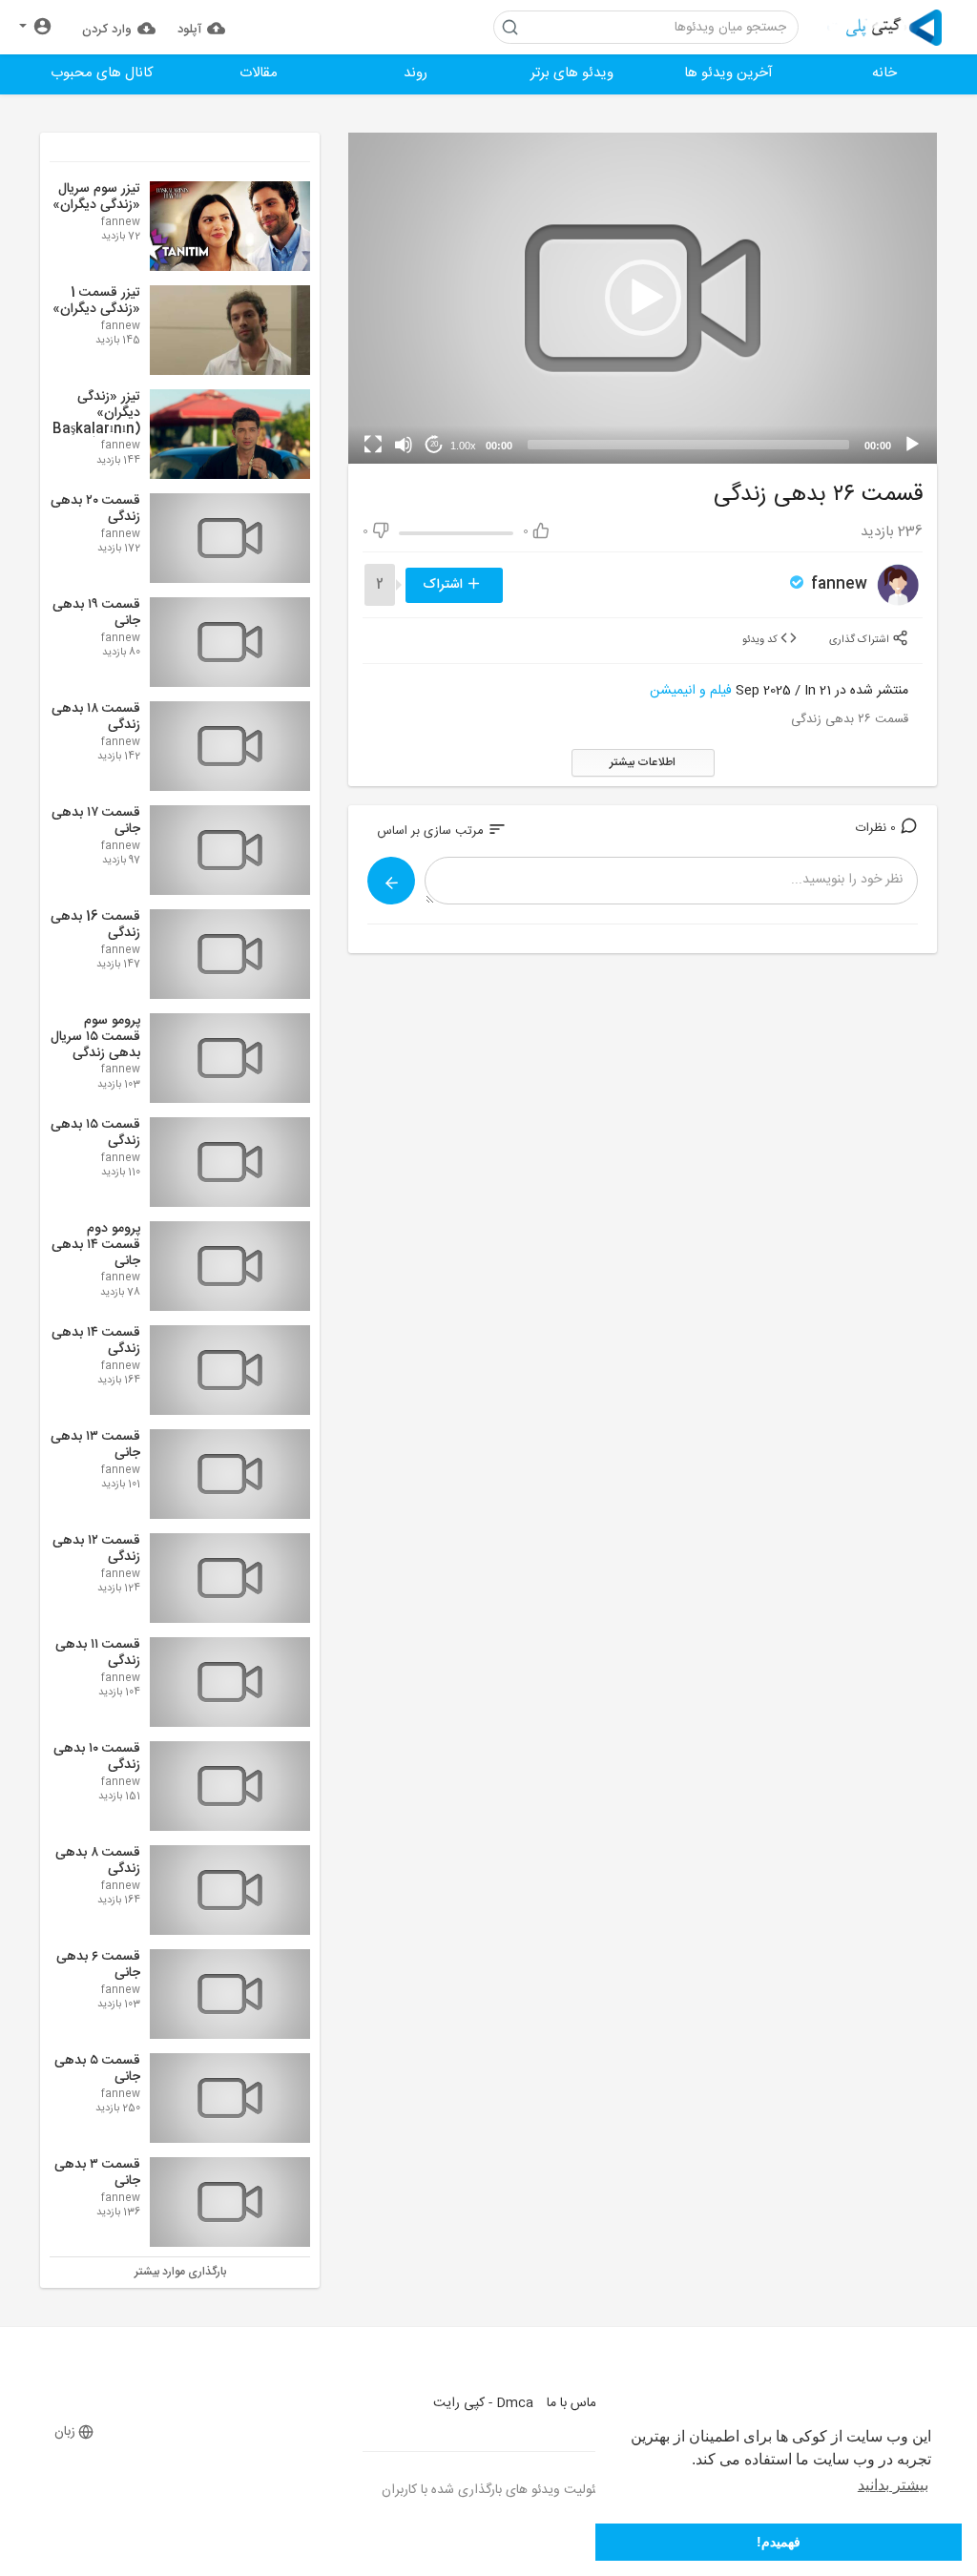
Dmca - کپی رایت (483, 2403)
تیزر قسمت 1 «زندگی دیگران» (96, 301)
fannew (837, 584)
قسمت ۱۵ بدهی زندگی (95, 1133)
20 (434, 444)
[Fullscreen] (373, 445)
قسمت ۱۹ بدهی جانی (96, 613)
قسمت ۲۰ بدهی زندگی (95, 509)
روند (416, 73)
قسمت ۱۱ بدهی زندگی (98, 1653)
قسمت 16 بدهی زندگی (95, 925)
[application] (643, 298)
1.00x (463, 446)
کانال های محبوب (102, 73)
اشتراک (445, 585)
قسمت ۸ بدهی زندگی (98, 1861)
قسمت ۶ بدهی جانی (98, 1965)
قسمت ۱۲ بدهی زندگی (96, 1549)
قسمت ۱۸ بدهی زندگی (96, 717)
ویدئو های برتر (572, 73)
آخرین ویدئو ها (728, 73)
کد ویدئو (761, 640)
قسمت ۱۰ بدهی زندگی (97, 1757)
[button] (36, 27)
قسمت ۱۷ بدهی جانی (96, 821)
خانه (884, 73)
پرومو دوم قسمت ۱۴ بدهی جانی (96, 1245)
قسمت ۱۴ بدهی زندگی (96, 1341)
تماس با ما (574, 2403)
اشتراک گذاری (861, 640)
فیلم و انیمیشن (691, 691)
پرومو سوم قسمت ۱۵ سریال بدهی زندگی (95, 1037)
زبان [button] (65, 2432)
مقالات (259, 73)
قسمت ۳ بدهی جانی (97, 2173)
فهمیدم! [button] (779, 2542)
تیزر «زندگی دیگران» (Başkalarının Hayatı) (96, 421)
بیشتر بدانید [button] (893, 2485)
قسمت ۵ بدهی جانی (97, 2069)
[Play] (912, 445)
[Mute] (404, 445)
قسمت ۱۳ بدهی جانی (95, 1445)
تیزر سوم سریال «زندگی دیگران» (96, 197)
